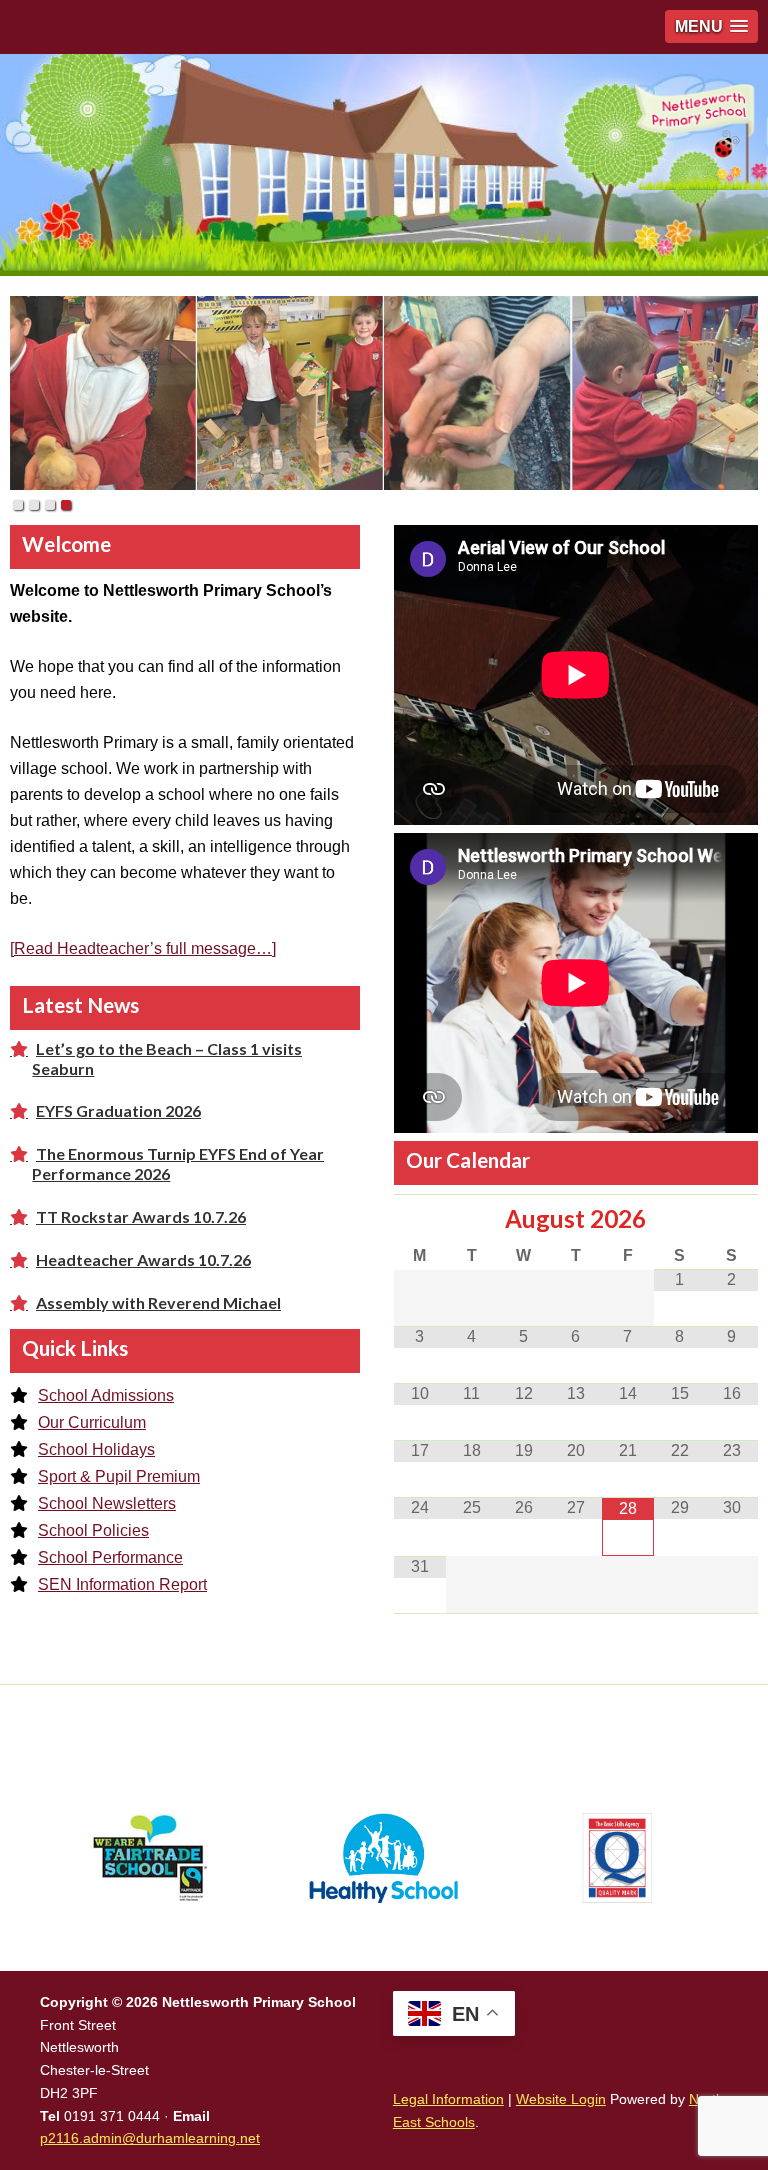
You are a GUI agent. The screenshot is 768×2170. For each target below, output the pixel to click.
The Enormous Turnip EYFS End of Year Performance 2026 (178, 1163)
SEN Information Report (122, 1584)
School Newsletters (107, 1503)
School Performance (110, 1557)
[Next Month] (732, 1219)
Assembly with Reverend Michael (158, 1302)
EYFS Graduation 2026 (118, 1110)
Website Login (561, 2099)
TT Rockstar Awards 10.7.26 (141, 1216)
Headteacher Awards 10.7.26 (143, 1259)
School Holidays (96, 1449)
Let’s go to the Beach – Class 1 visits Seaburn (167, 1058)
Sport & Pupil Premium (119, 1476)
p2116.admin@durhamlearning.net (150, 2138)
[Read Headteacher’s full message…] (143, 948)
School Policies (93, 1530)
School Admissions (106, 1395)
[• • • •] (384, 393)
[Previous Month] (420, 1219)
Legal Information (448, 2099)
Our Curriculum (92, 1422)
